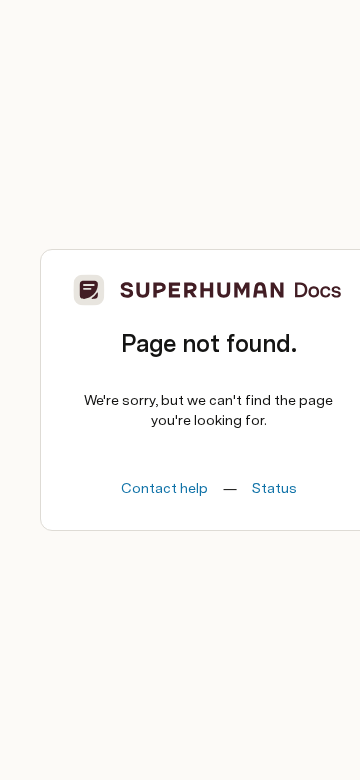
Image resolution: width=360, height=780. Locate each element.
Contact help (164, 488)
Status (274, 488)
